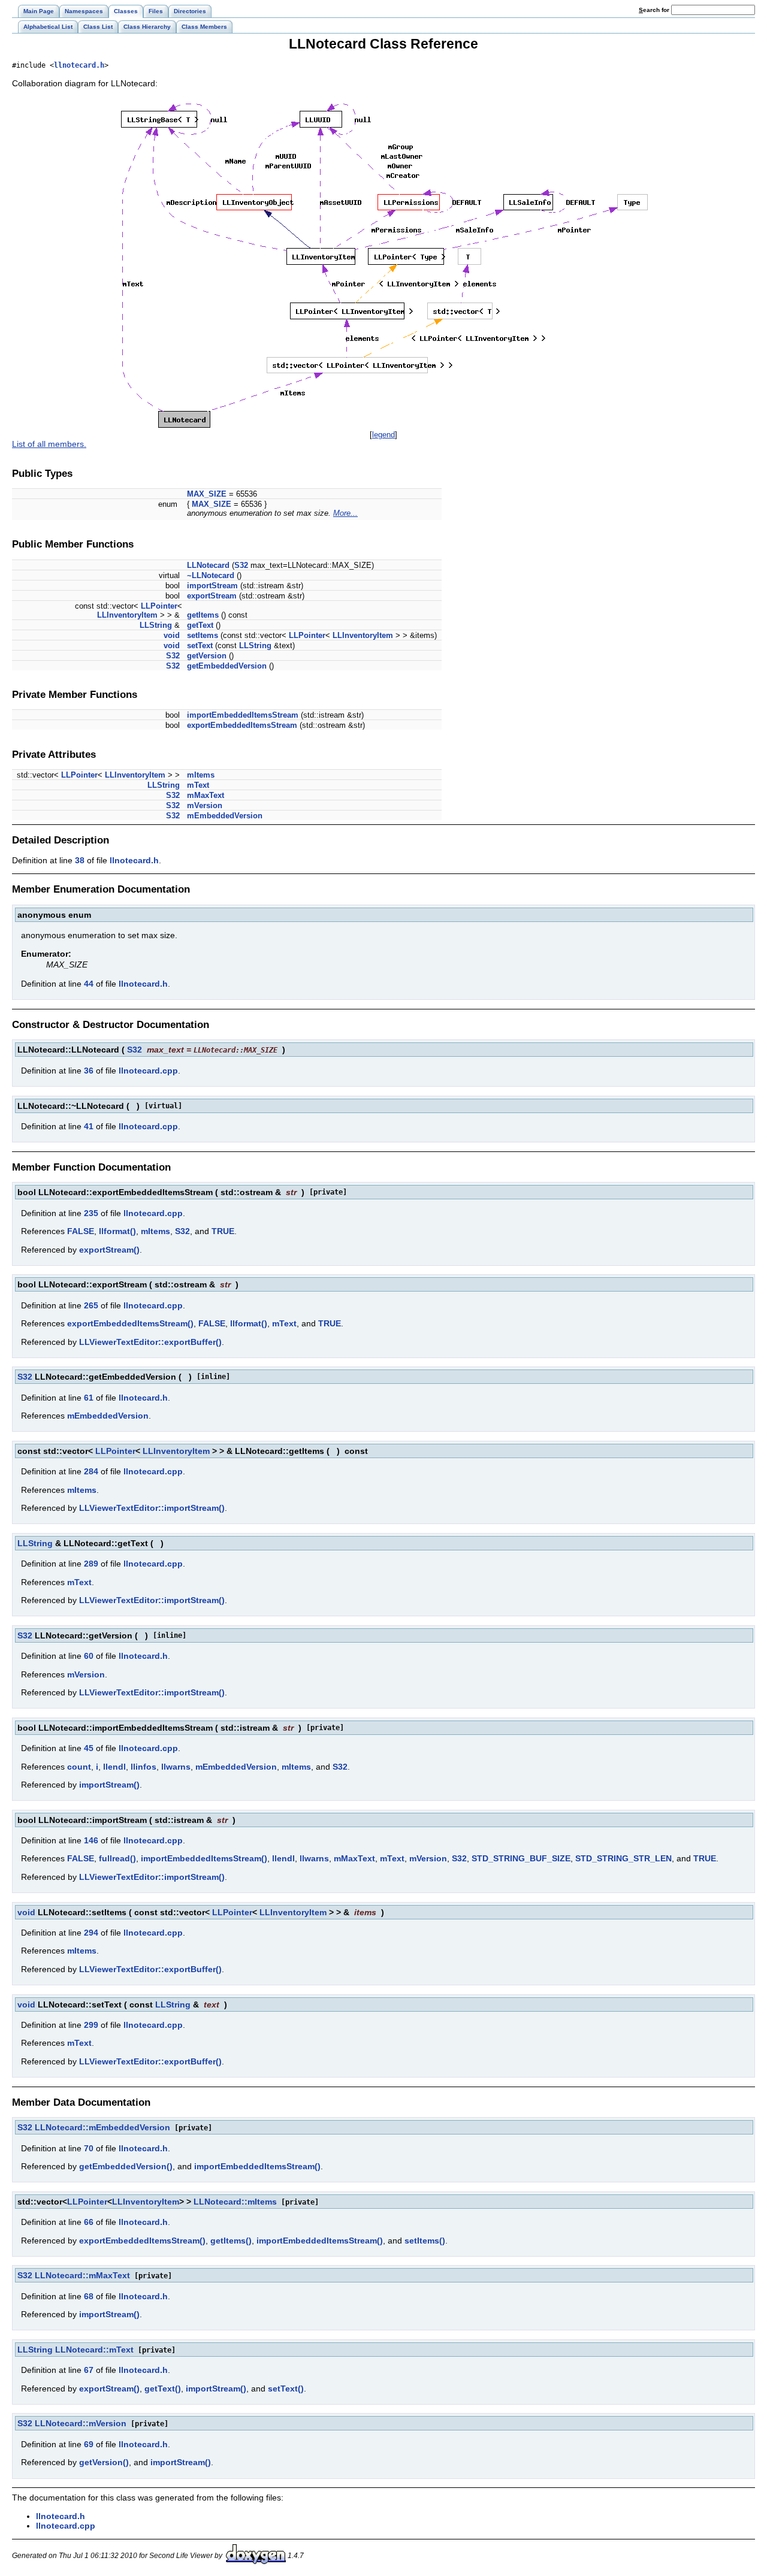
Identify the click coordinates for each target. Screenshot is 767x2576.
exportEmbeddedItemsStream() (130, 1323)
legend (383, 435)
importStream (212, 586)
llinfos (144, 1767)
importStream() (109, 1785)
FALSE (81, 1231)
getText (200, 625)
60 (89, 1656)
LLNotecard (208, 565)
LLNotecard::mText (94, 2350)
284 (91, 1471)
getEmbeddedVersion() (126, 2166)
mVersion (205, 805)
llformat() (117, 1231)
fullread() (117, 1858)
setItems (203, 635)
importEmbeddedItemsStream (243, 715)
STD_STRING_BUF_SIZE (521, 1858)
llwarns (176, 1767)
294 (91, 1933)
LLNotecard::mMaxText (82, 2275)
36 (89, 1071)
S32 (241, 565)
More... (345, 513)
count (79, 1767)
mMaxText (206, 795)
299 (91, 2025)
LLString (156, 625)
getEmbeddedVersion (227, 666)
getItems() (231, 2241)
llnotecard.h (79, 65)
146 (91, 1840)
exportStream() (109, 1250)
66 (89, 2222)
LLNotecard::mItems (235, 2202)
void (172, 635)
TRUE (223, 1231)
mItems (201, 775)
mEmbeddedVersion (225, 816)
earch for (655, 10)
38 (80, 860)
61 (89, 1398)
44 (89, 984)
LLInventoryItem (127, 615)
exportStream (212, 596)
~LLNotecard (211, 575)
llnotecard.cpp (148, 1071)
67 (89, 2370)
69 (89, 2444)
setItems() (425, 2241)
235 (91, 1213)
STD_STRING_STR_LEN (623, 1858)
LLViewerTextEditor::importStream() (152, 1508)
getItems (203, 615)
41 (89, 1126)
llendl (114, 1767)
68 (89, 2296)
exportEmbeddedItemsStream (242, 725)
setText (200, 645)
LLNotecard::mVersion (81, 2423)
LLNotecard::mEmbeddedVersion (102, 2127)
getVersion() (104, 2462)
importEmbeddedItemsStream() (204, 1858)
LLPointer (159, 606)
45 (89, 1748)
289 (91, 1564)
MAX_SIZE (207, 494)
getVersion (207, 656)
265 (91, 1305)
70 (89, 2148)
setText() (286, 2388)
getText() (163, 2388)
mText (198, 785)
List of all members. (49, 444)
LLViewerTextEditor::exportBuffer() (150, 1342)
